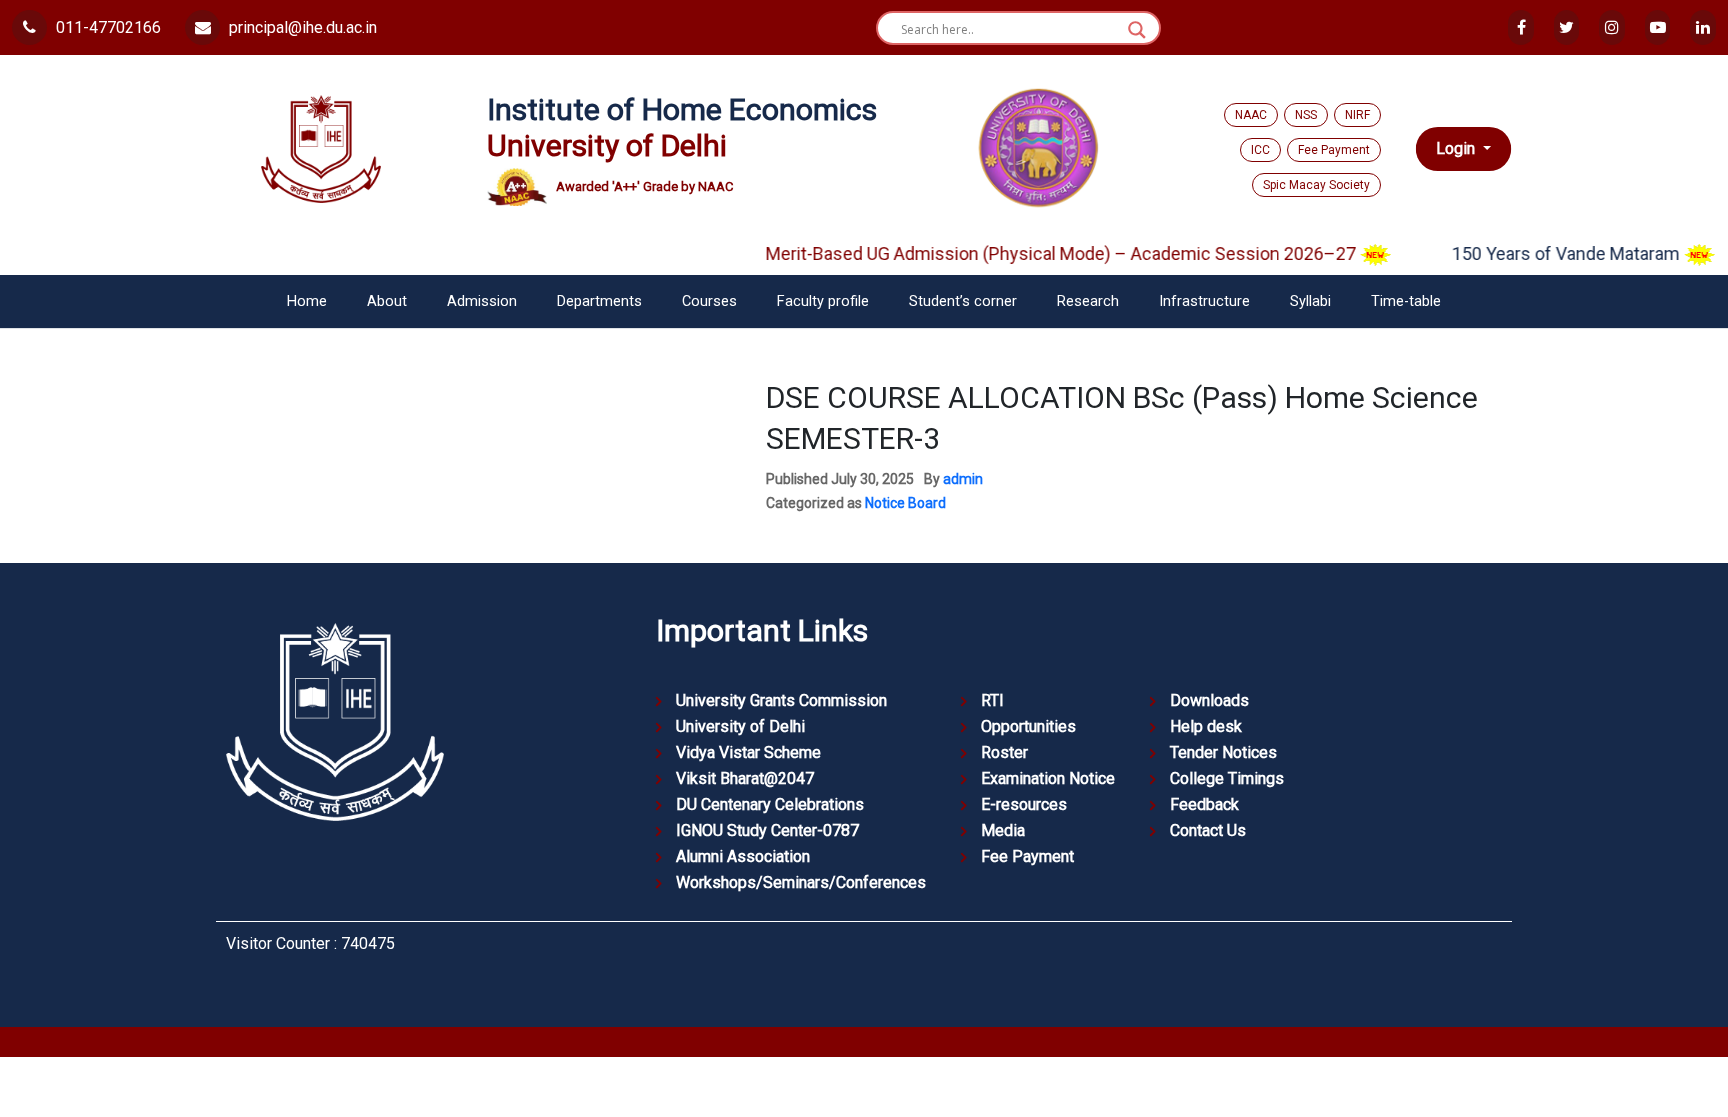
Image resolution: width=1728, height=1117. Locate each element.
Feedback (1204, 804)
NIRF (1357, 115)
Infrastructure (1204, 301)
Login (1457, 148)
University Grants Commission (781, 700)
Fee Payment (1334, 150)
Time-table (1406, 301)
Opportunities (1028, 726)
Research (1088, 301)
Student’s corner (963, 301)
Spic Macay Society (1316, 185)
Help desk (1206, 726)
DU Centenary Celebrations (770, 804)
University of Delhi (740, 726)
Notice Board (905, 503)
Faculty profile (823, 301)
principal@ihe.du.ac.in (301, 27)
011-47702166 (106, 27)
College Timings (1227, 778)
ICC (1260, 150)
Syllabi (1310, 301)
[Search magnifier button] (1137, 30)
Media (1003, 830)
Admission (482, 301)
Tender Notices (1223, 752)
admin (963, 479)
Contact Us (1208, 830)
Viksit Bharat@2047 (745, 778)
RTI (992, 700)
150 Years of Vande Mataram (1547, 253)
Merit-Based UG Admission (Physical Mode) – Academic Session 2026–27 (1042, 253)
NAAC (1251, 115)
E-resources (1024, 804)
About (387, 301)
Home (307, 301)
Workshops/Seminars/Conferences (801, 882)
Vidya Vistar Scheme (748, 752)
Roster (1004, 752)
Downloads (1209, 700)
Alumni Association (743, 856)
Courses (709, 301)
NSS (1306, 115)
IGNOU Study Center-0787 (767, 830)
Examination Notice (1048, 778)
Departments (599, 301)
